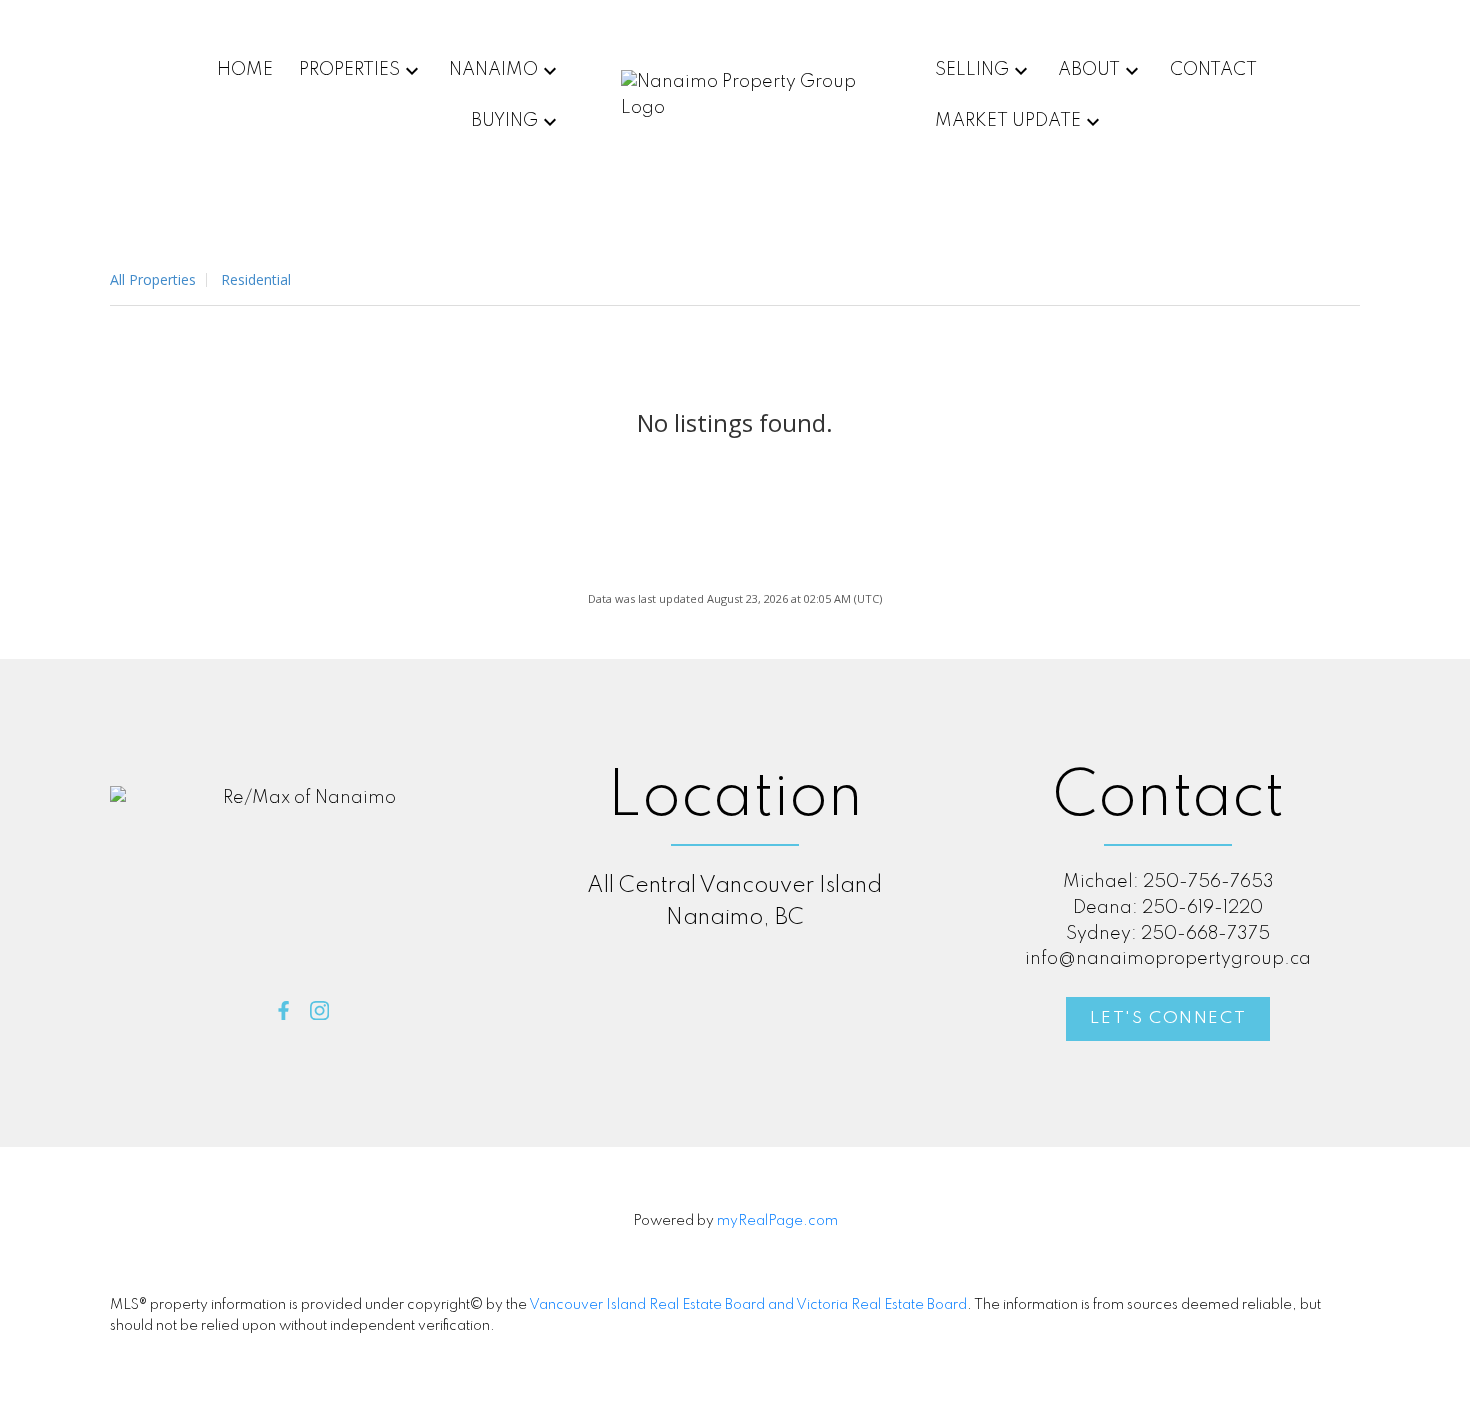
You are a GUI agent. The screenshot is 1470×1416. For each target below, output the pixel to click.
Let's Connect (1168, 1018)
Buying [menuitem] (504, 121)
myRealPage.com (777, 1221)
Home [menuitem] (245, 70)
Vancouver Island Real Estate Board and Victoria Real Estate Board (748, 1305)
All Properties (153, 279)
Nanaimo (493, 70)
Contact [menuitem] (1213, 70)
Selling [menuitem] (972, 70)
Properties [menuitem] (349, 70)
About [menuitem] (1089, 70)
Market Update (1008, 121)
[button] (283, 1010)
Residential (256, 279)
